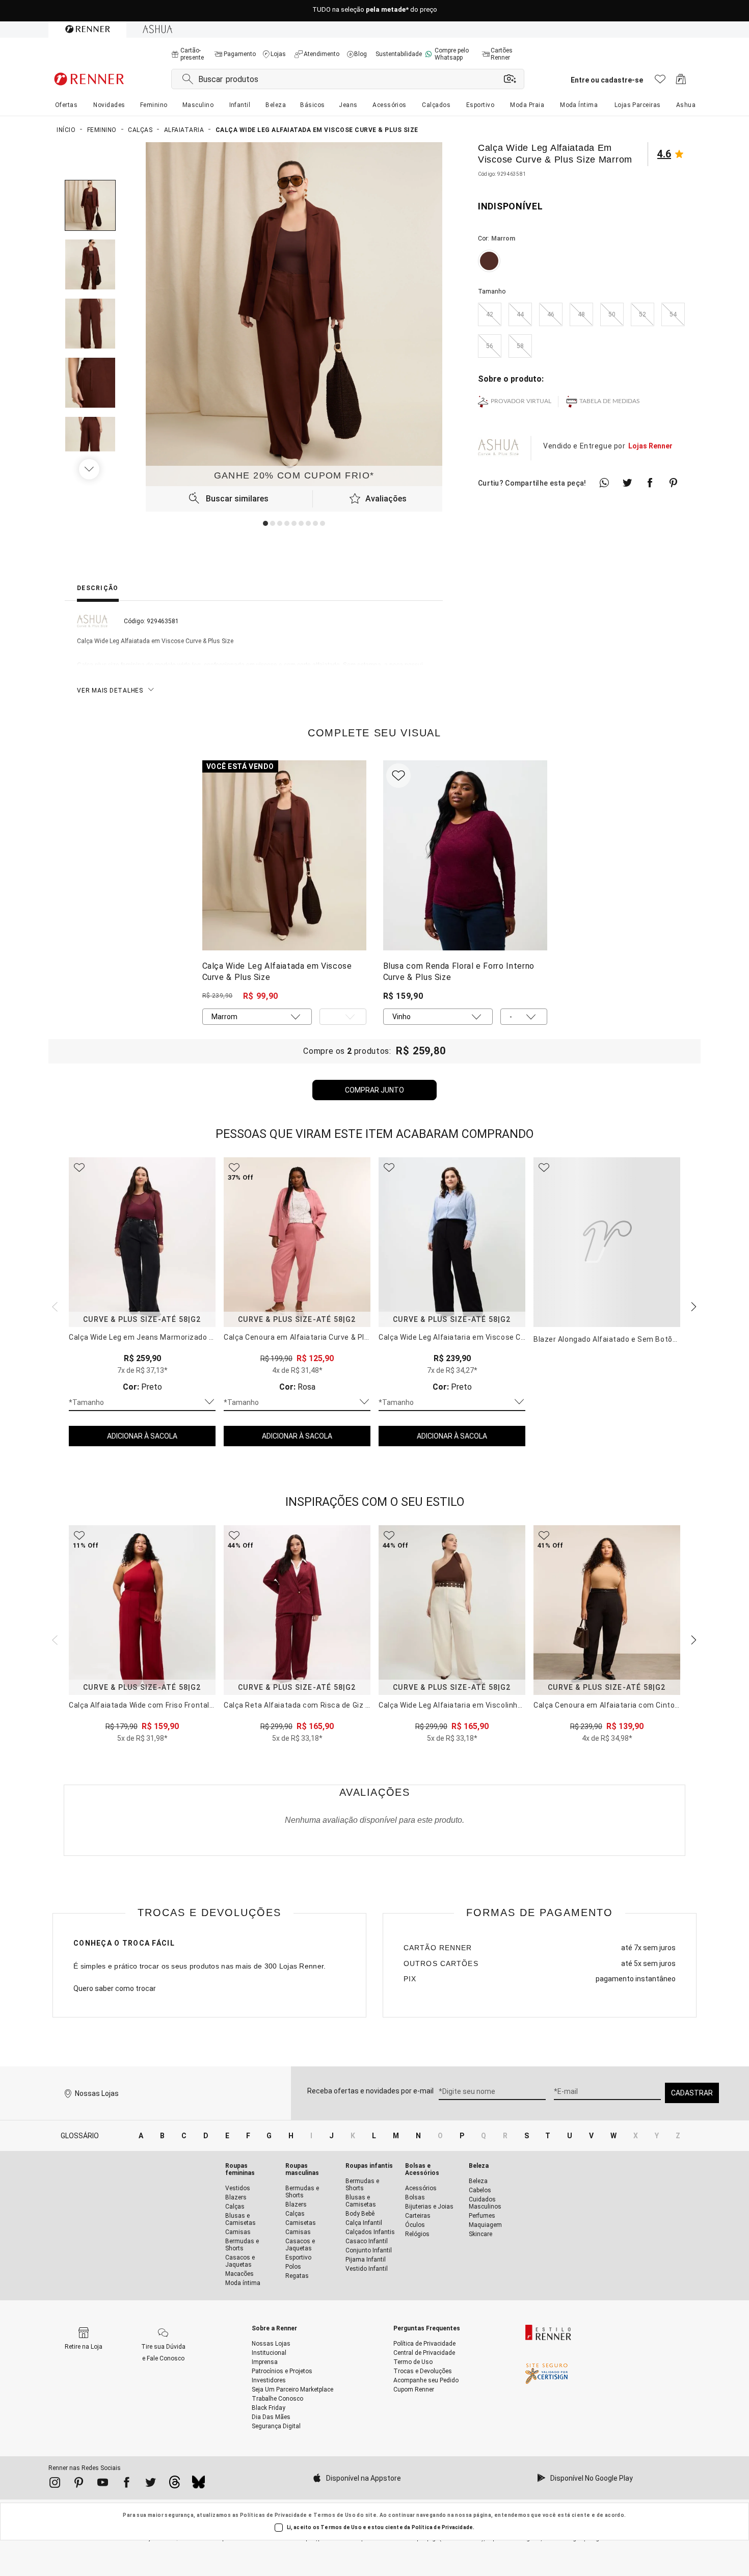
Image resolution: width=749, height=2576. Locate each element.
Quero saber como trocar (115, 1988)
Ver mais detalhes (110, 691)
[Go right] (90, 469)
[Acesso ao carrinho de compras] (681, 82)
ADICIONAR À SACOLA (142, 1436)
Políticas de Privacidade (274, 2515)
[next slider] (53, 1306)
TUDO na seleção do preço (375, 11)
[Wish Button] (398, 776)
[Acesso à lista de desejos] (660, 82)
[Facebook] (127, 2484)
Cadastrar (692, 2093)
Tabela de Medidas (610, 401)
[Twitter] (151, 2484)
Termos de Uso (335, 2515)
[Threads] (175, 2485)
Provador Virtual (521, 401)
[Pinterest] (79, 2484)
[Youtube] (103, 2484)
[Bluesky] (198, 2485)
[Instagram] (55, 2484)
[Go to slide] (265, 523)
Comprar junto (374, 1090)
